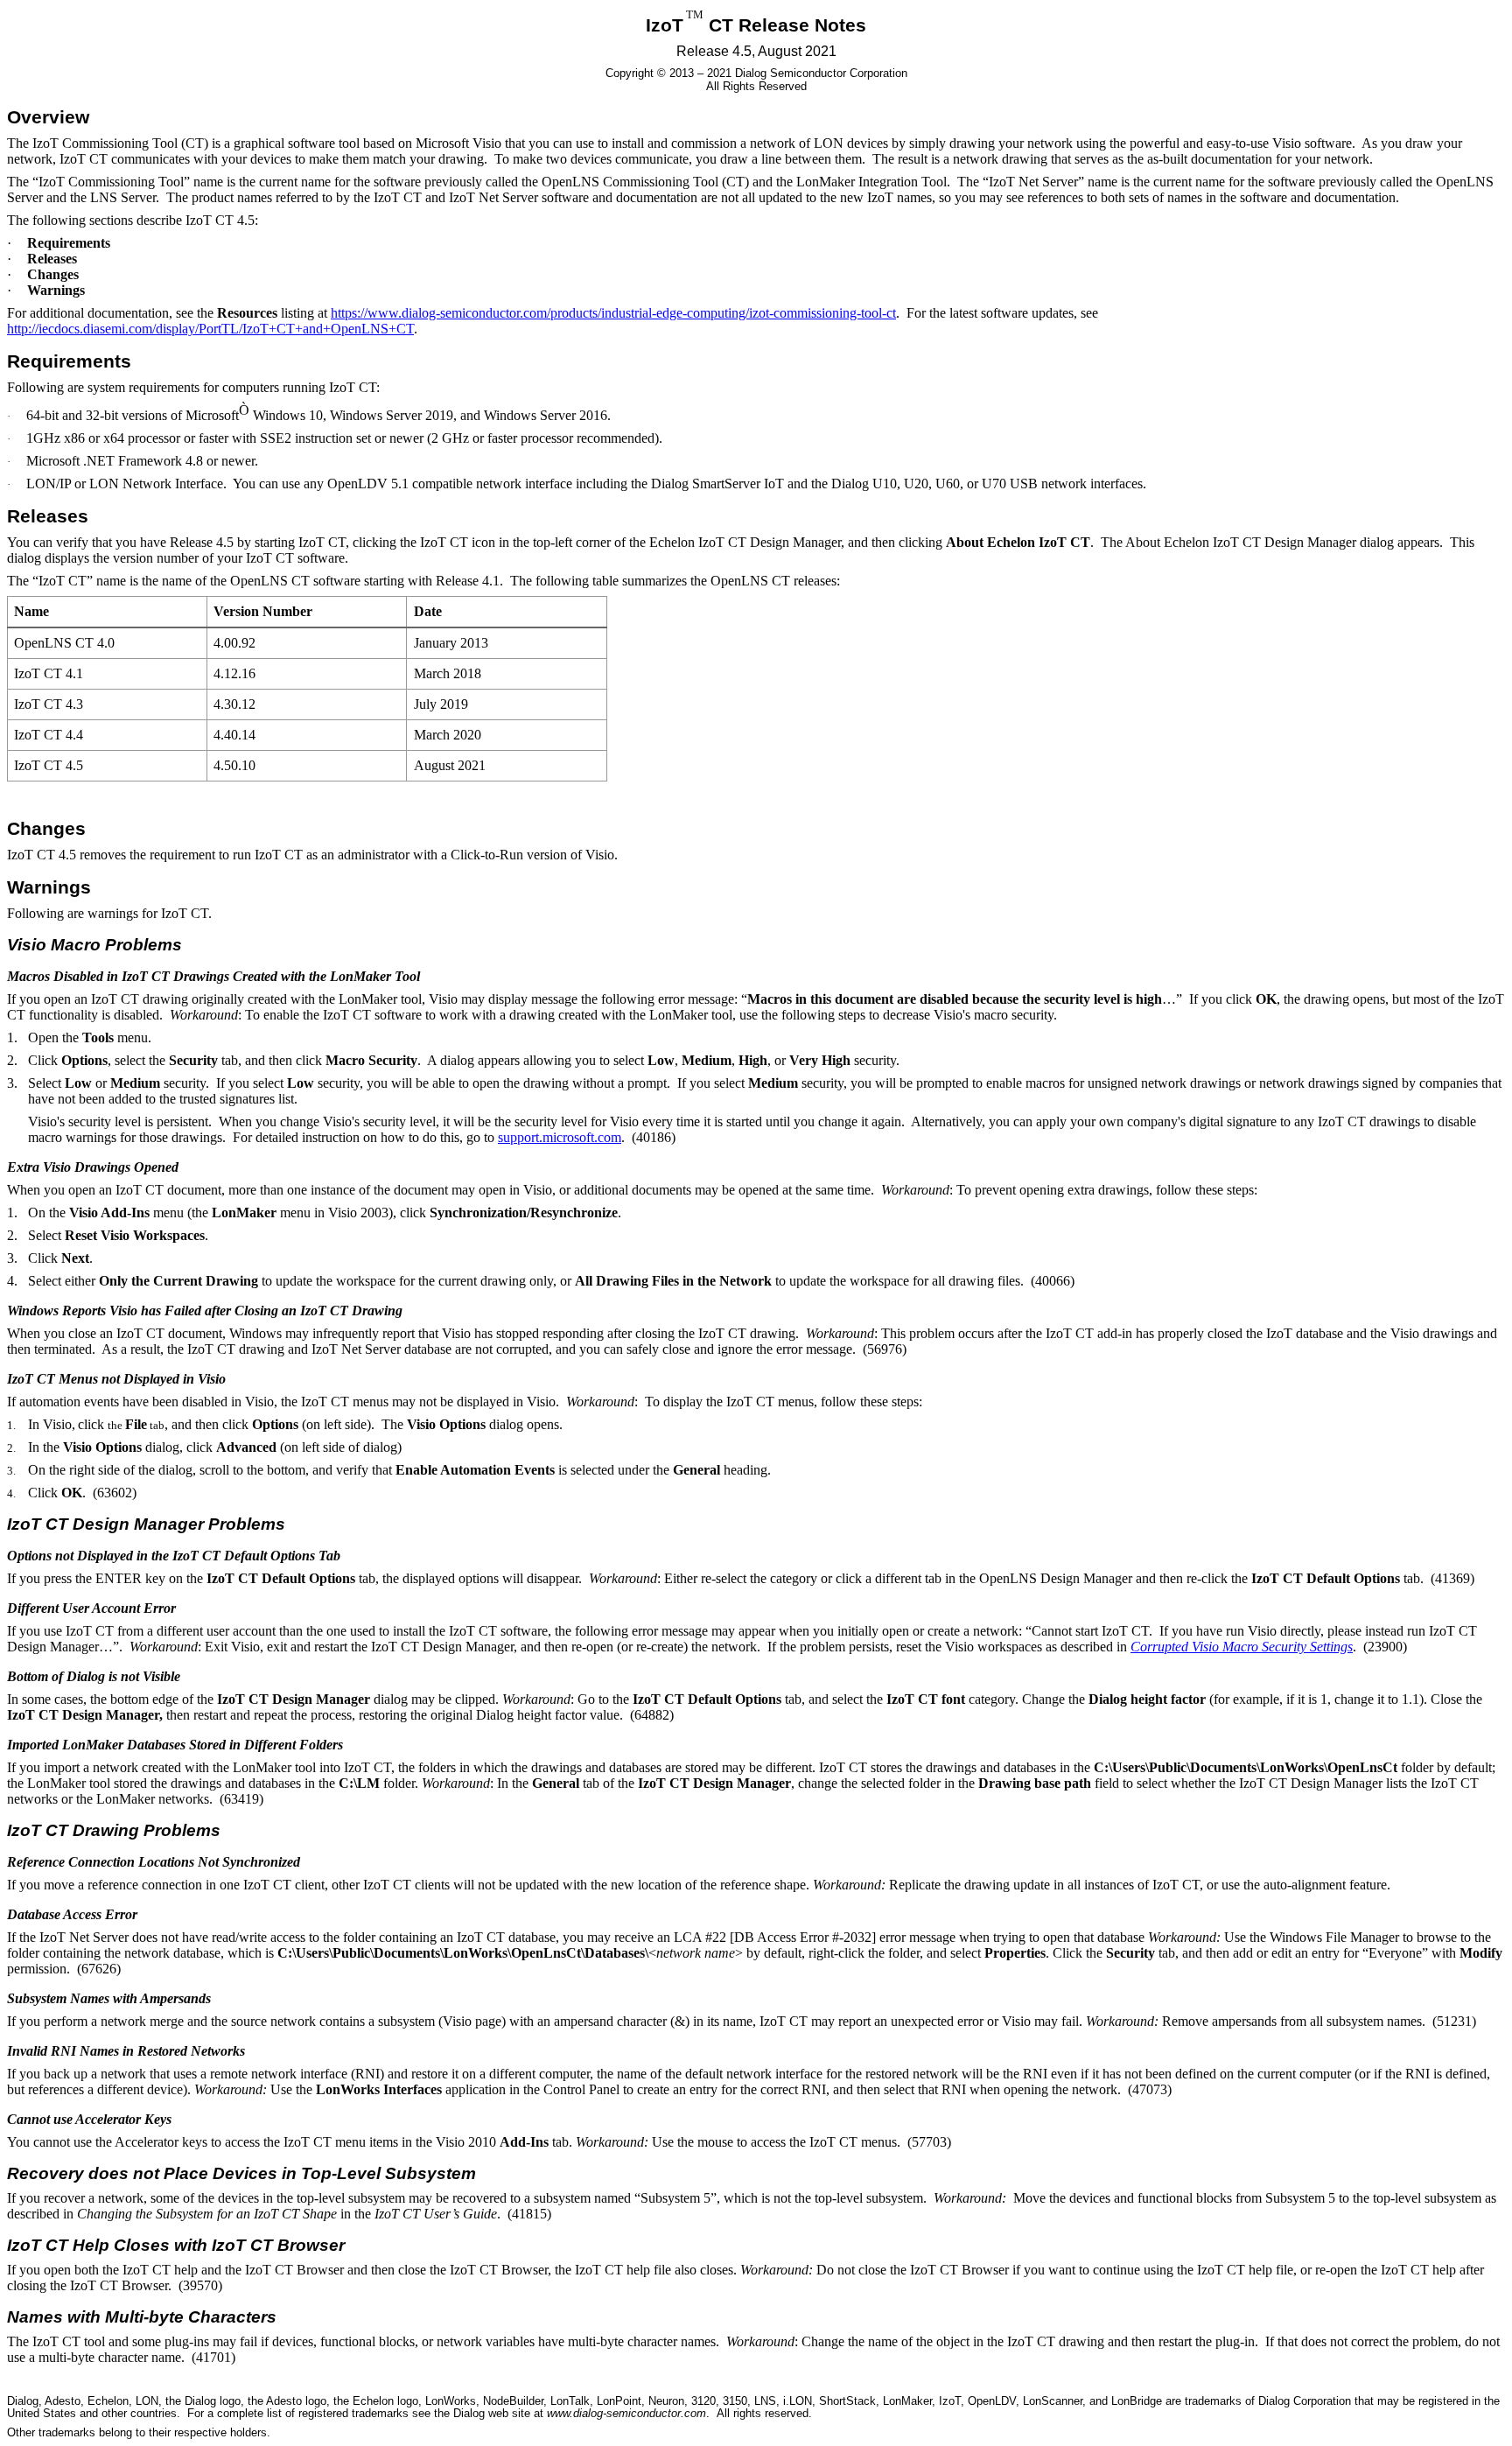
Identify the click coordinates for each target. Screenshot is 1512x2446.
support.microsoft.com (560, 1137)
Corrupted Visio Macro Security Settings (1242, 1647)
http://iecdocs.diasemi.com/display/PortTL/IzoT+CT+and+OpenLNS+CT (210, 329)
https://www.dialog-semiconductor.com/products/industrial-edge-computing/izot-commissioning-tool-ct (613, 313)
